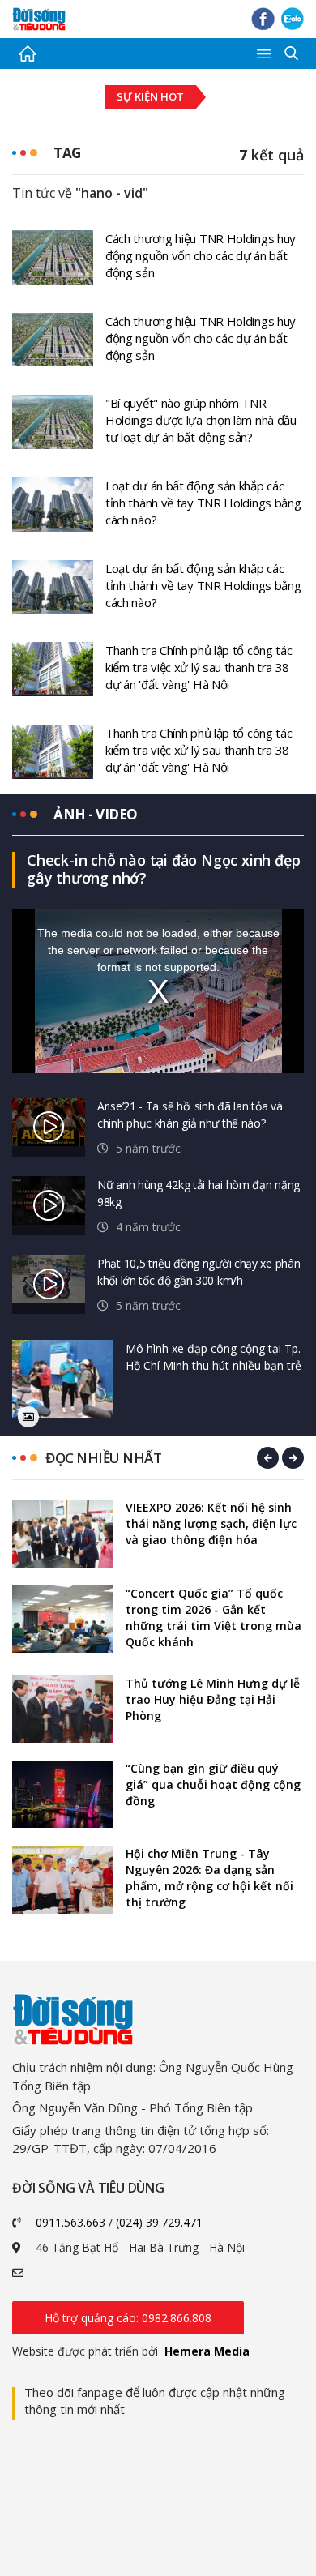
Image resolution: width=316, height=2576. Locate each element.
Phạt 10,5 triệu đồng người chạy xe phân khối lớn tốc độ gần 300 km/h (199, 1272)
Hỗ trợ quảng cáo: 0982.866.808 (128, 2318)
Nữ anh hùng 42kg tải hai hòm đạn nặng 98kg (199, 1193)
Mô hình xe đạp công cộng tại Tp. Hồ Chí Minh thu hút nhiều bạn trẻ (214, 1357)
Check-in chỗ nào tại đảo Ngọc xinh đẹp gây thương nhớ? (163, 869)
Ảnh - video (96, 814)
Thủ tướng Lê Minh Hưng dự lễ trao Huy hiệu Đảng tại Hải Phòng (213, 1699)
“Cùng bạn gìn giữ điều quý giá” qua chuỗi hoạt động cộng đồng (213, 1784)
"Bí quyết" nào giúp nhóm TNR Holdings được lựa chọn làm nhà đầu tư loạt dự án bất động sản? (201, 420)
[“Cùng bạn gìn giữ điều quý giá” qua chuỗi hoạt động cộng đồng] (63, 1794)
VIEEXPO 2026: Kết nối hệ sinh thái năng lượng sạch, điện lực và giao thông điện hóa (211, 1523)
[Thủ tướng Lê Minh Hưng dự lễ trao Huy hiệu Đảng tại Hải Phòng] (63, 1709)
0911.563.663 (70, 2222)
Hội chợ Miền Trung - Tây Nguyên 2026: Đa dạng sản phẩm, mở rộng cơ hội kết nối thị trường (209, 1878)
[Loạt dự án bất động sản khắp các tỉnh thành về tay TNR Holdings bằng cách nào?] (53, 503)
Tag (67, 153)
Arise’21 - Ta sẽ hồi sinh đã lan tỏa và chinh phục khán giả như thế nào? (190, 1115)
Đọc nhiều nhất (103, 1458)
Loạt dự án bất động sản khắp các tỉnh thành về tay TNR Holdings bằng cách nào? (203, 503)
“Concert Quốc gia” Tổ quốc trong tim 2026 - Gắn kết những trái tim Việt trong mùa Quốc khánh (214, 1617)
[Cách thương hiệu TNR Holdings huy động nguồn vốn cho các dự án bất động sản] (53, 256)
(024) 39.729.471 (159, 2222)
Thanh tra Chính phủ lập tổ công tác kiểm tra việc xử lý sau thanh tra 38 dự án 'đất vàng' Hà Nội (199, 667)
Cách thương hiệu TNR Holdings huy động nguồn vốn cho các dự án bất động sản (201, 255)
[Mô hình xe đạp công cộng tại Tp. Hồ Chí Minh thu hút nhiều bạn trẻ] (63, 1379)
